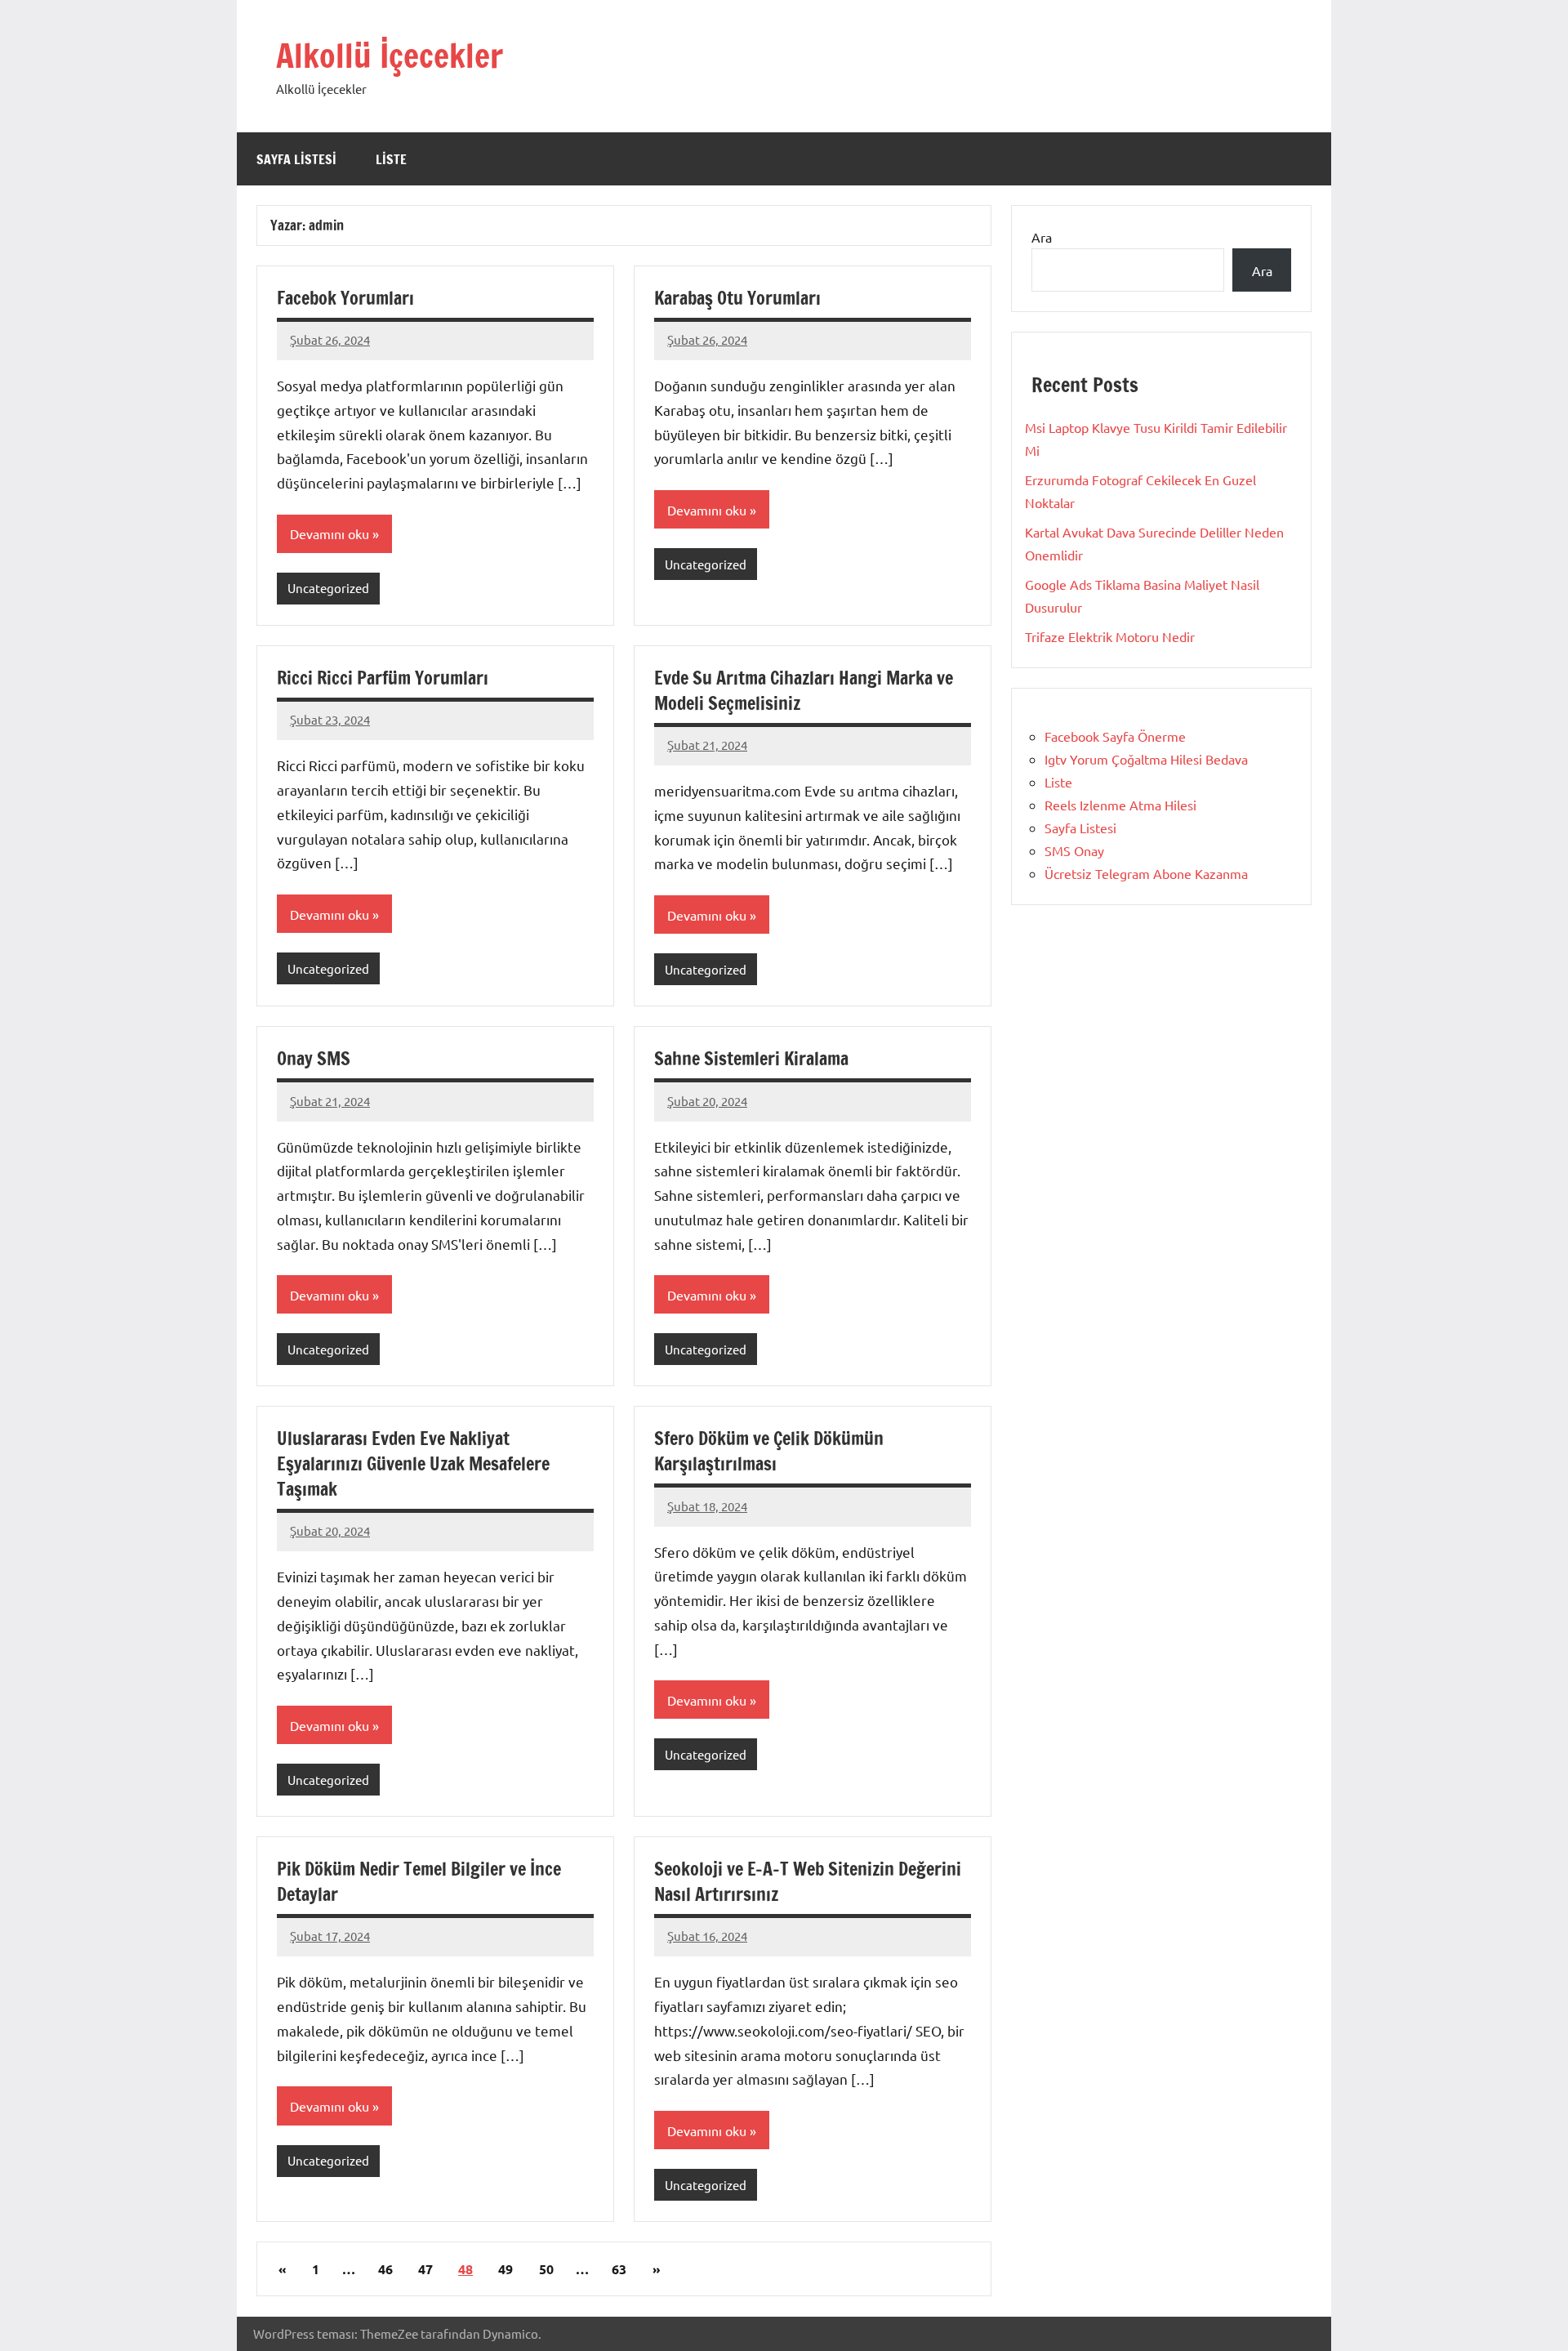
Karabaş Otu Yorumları (737, 298)
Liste (391, 159)
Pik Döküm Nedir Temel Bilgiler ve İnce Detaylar (419, 1881)
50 (546, 2269)
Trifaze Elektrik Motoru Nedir (1110, 636)
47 (425, 2269)
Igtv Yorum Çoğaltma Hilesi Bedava (1146, 759)
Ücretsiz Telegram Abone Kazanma (1146, 873)
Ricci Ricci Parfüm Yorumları (383, 678)
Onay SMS (314, 1058)
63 (619, 2269)
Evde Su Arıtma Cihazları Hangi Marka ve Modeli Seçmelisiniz (804, 690)
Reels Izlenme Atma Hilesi (1120, 805)
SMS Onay (1074, 850)
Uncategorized (328, 588)
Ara (1042, 237)
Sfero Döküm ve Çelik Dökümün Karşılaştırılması (769, 1451)
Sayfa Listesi (296, 159)
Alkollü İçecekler (390, 55)
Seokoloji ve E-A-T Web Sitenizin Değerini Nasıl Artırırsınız (808, 1881)
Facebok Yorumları (345, 298)
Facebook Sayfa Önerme (1115, 736)
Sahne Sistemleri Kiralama (751, 1058)
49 (506, 2269)
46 (385, 2269)
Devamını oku (330, 533)
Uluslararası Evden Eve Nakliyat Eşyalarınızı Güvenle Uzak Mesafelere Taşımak (413, 1463)
